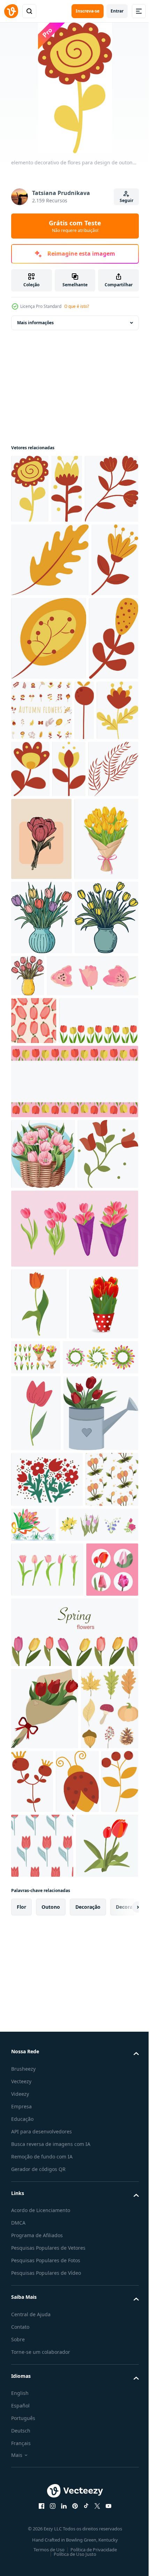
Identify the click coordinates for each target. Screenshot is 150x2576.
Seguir (126, 200)
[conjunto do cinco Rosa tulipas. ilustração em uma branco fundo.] (47, 2201)
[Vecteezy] (11, 11)
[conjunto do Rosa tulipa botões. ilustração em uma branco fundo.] (57, 1285)
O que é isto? (77, 306)
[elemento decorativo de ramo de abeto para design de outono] (72, 921)
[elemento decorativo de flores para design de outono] (30, 489)
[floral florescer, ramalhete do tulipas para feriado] (47, 2055)
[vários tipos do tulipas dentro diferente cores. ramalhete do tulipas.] (107, 1785)
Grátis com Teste (75, 226)
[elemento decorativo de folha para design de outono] (50, 628)
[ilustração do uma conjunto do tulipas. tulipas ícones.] (37, 2256)
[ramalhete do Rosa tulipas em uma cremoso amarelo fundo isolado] (41, 991)
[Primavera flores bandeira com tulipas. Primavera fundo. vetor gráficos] (74, 2319)
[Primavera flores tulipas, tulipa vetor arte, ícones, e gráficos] (74, 1656)
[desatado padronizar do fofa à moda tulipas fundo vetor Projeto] (37, 2111)
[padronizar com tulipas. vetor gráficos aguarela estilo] (34, 1330)
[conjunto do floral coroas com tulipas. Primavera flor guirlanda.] (49, 1857)
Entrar (117, 11)
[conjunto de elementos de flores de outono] (93, 779)
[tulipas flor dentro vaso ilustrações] (42, 1153)
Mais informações (35, 323)
